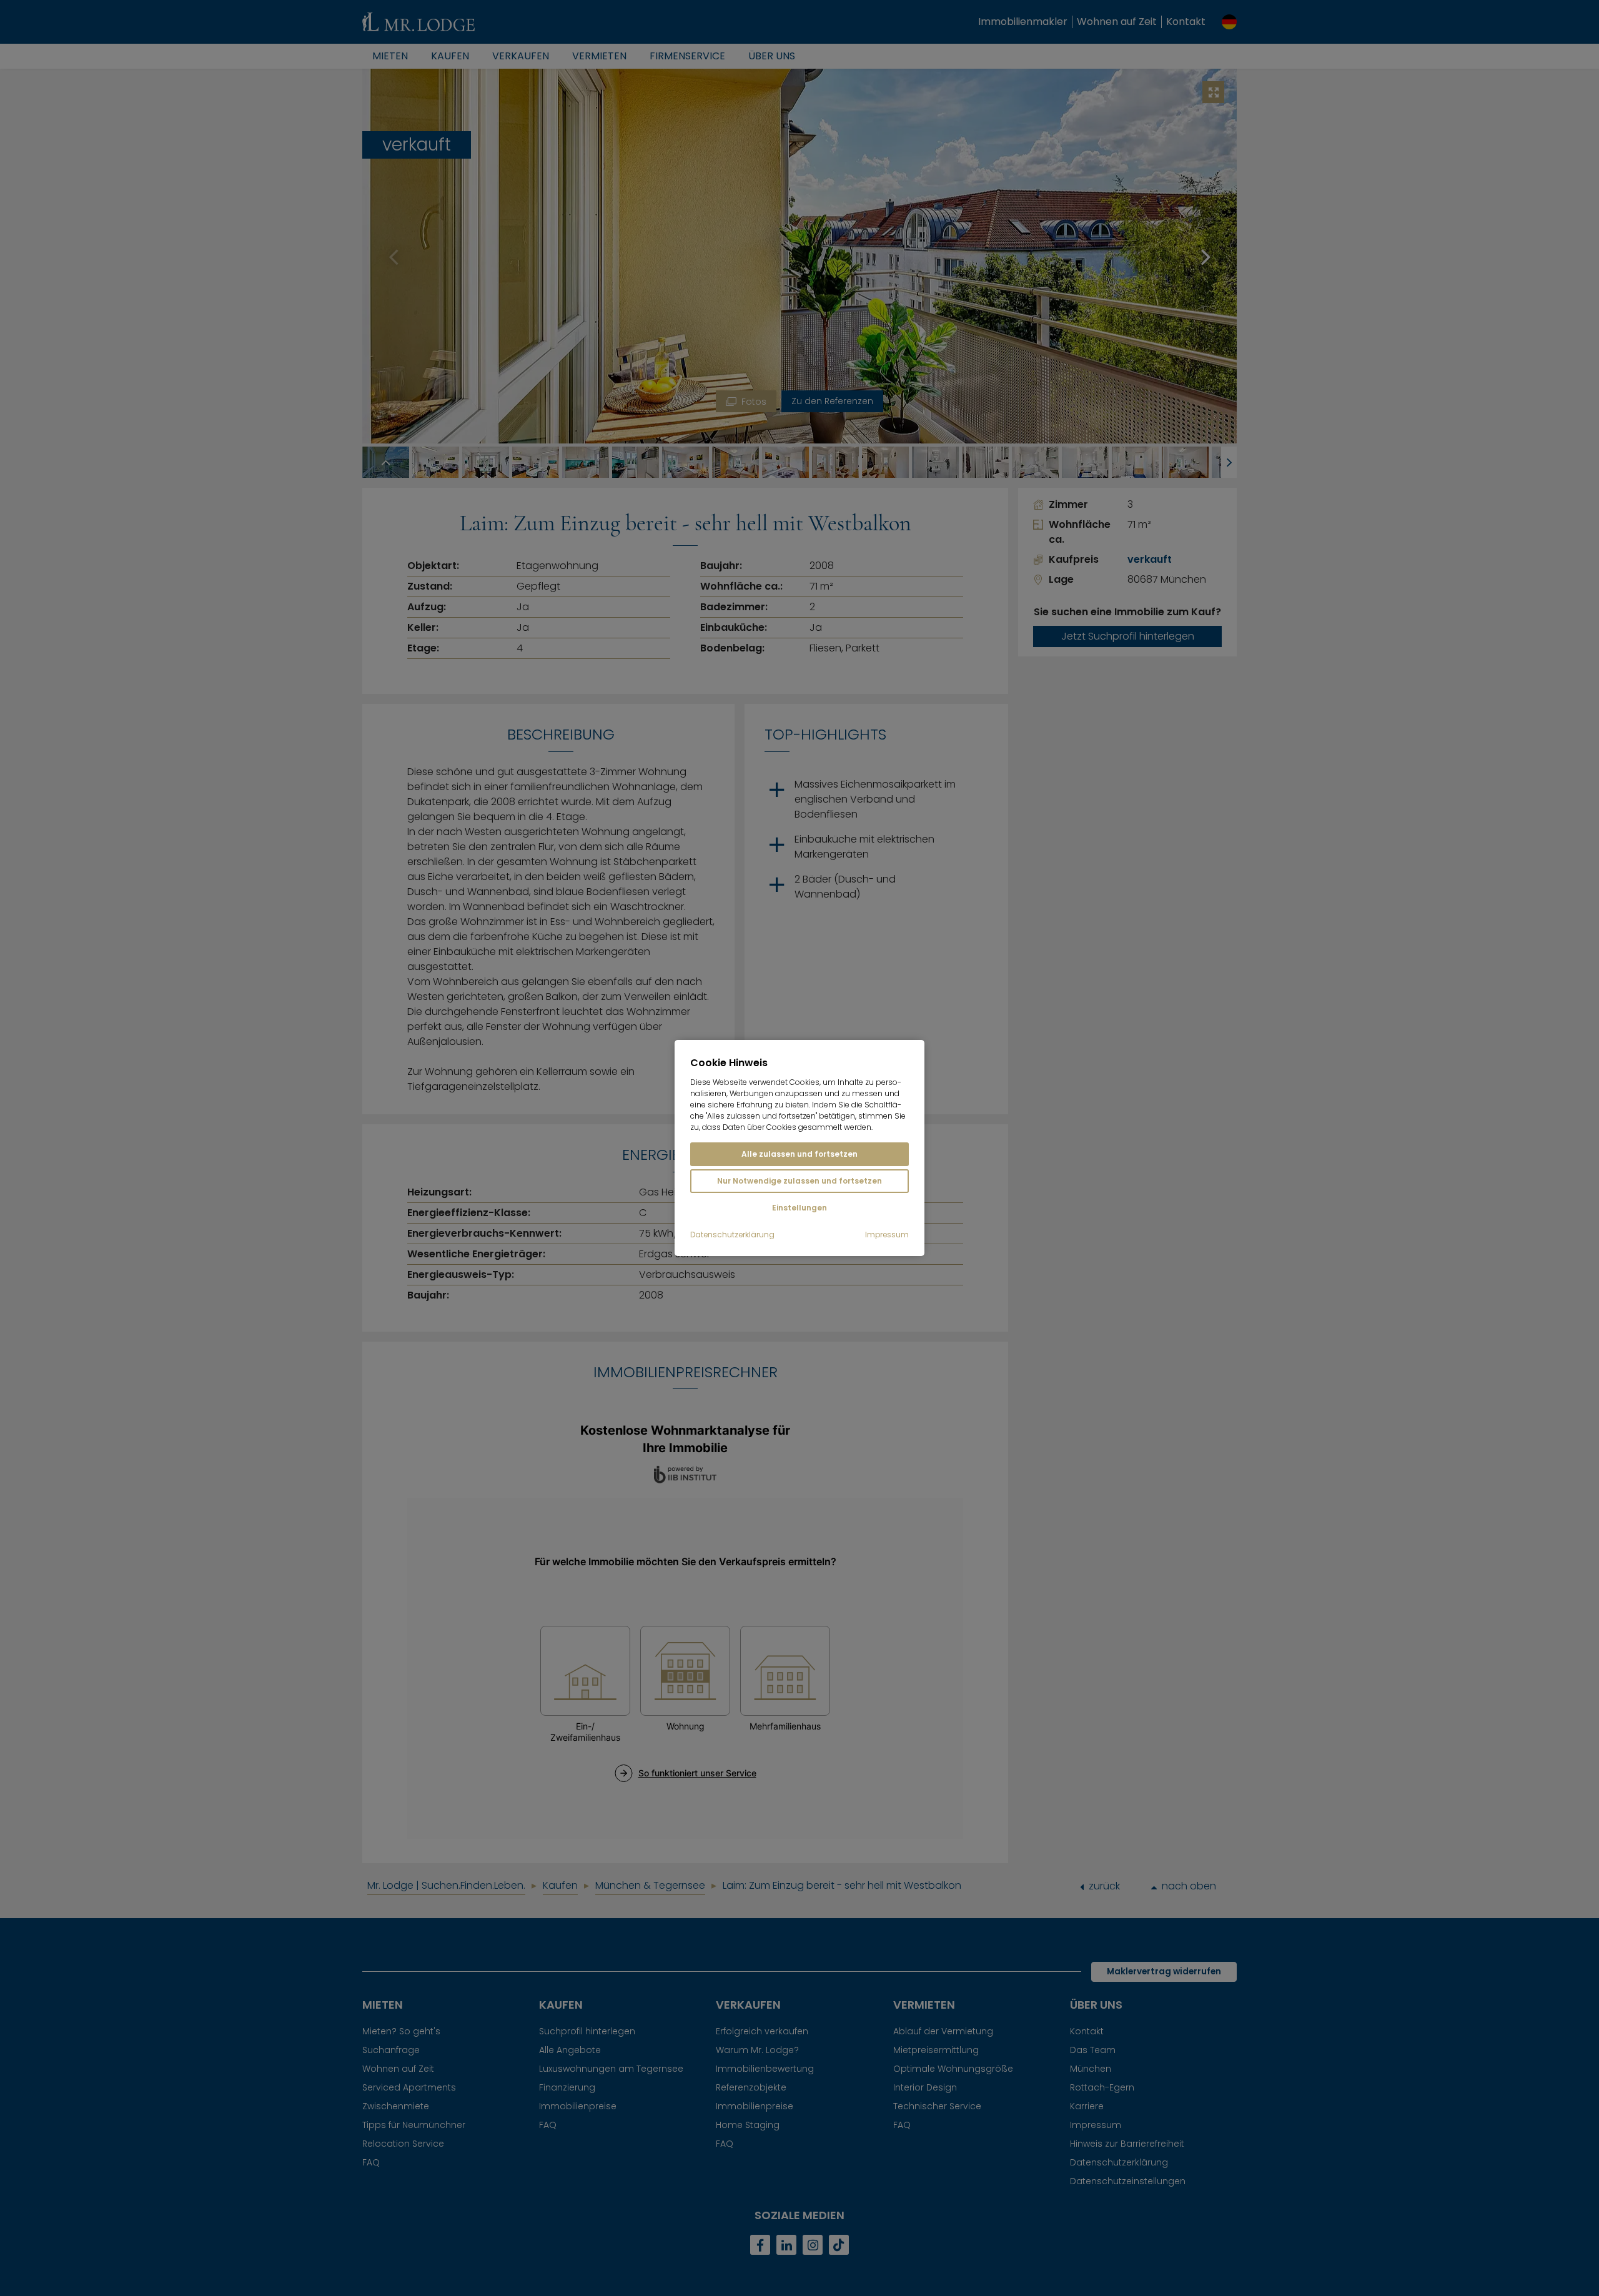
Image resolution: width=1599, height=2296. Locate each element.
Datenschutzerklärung (732, 1235)
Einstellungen (799, 1208)
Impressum (887, 1235)
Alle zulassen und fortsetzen (799, 1154)
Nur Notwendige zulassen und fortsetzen (799, 1181)
